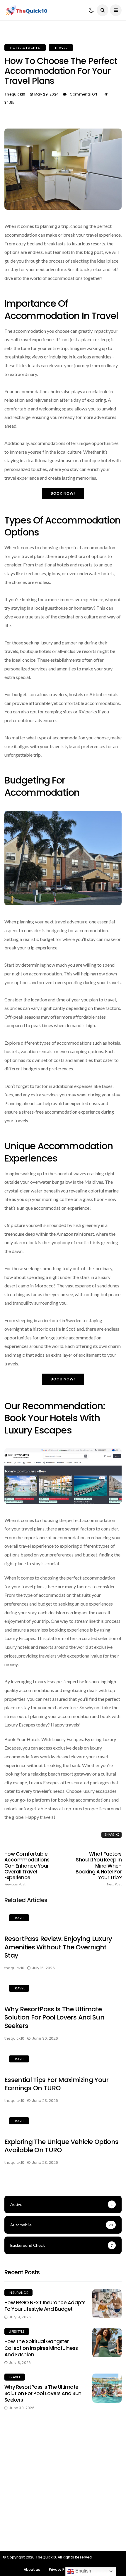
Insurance (18, 2293)
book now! (63, 493)
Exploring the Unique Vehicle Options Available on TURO (61, 2146)
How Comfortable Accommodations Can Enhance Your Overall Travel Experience (27, 1869)
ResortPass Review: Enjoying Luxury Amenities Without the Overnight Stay (58, 1947)
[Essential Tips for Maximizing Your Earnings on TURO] (63, 2060)
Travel (61, 48)
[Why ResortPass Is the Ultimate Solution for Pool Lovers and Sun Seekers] (63, 1989)
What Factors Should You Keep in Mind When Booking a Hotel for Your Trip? (99, 1869)
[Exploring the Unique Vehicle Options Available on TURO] (63, 2122)
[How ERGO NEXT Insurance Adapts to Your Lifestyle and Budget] (107, 2304)
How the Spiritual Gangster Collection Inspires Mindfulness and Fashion (41, 2348)
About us (32, 2569)
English (83, 2571)
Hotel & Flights (25, 48)
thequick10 (15, 94)
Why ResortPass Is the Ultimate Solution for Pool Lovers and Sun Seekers (54, 2017)
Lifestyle (17, 2331)
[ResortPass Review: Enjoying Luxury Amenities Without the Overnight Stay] (63, 1919)
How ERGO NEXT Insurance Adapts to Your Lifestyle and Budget (45, 2306)
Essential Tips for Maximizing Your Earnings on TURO (57, 2084)
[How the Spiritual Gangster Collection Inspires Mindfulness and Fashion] (107, 2343)
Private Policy (61, 2569)
